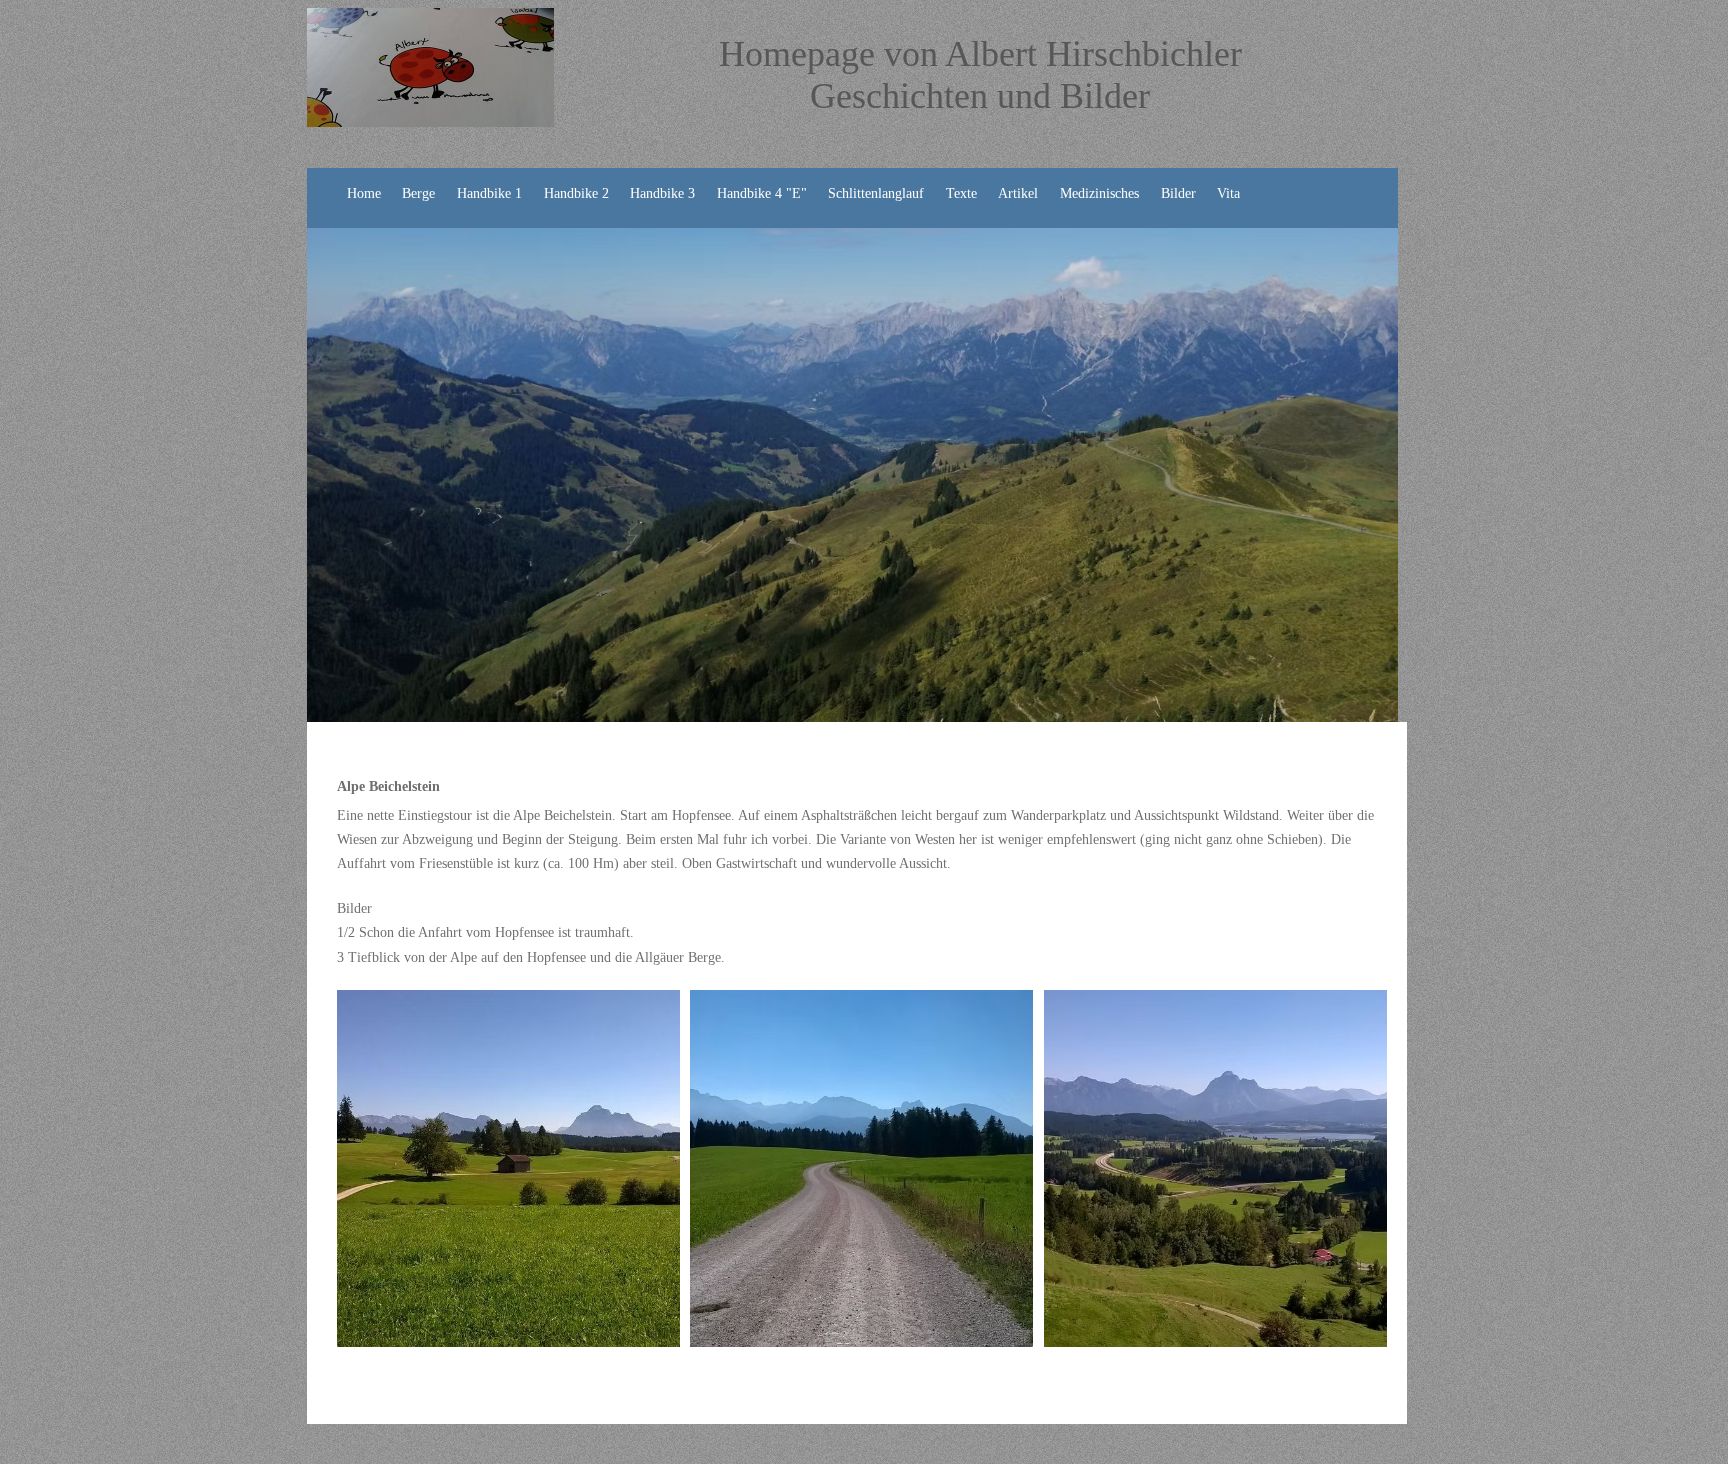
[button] (508, 1168)
